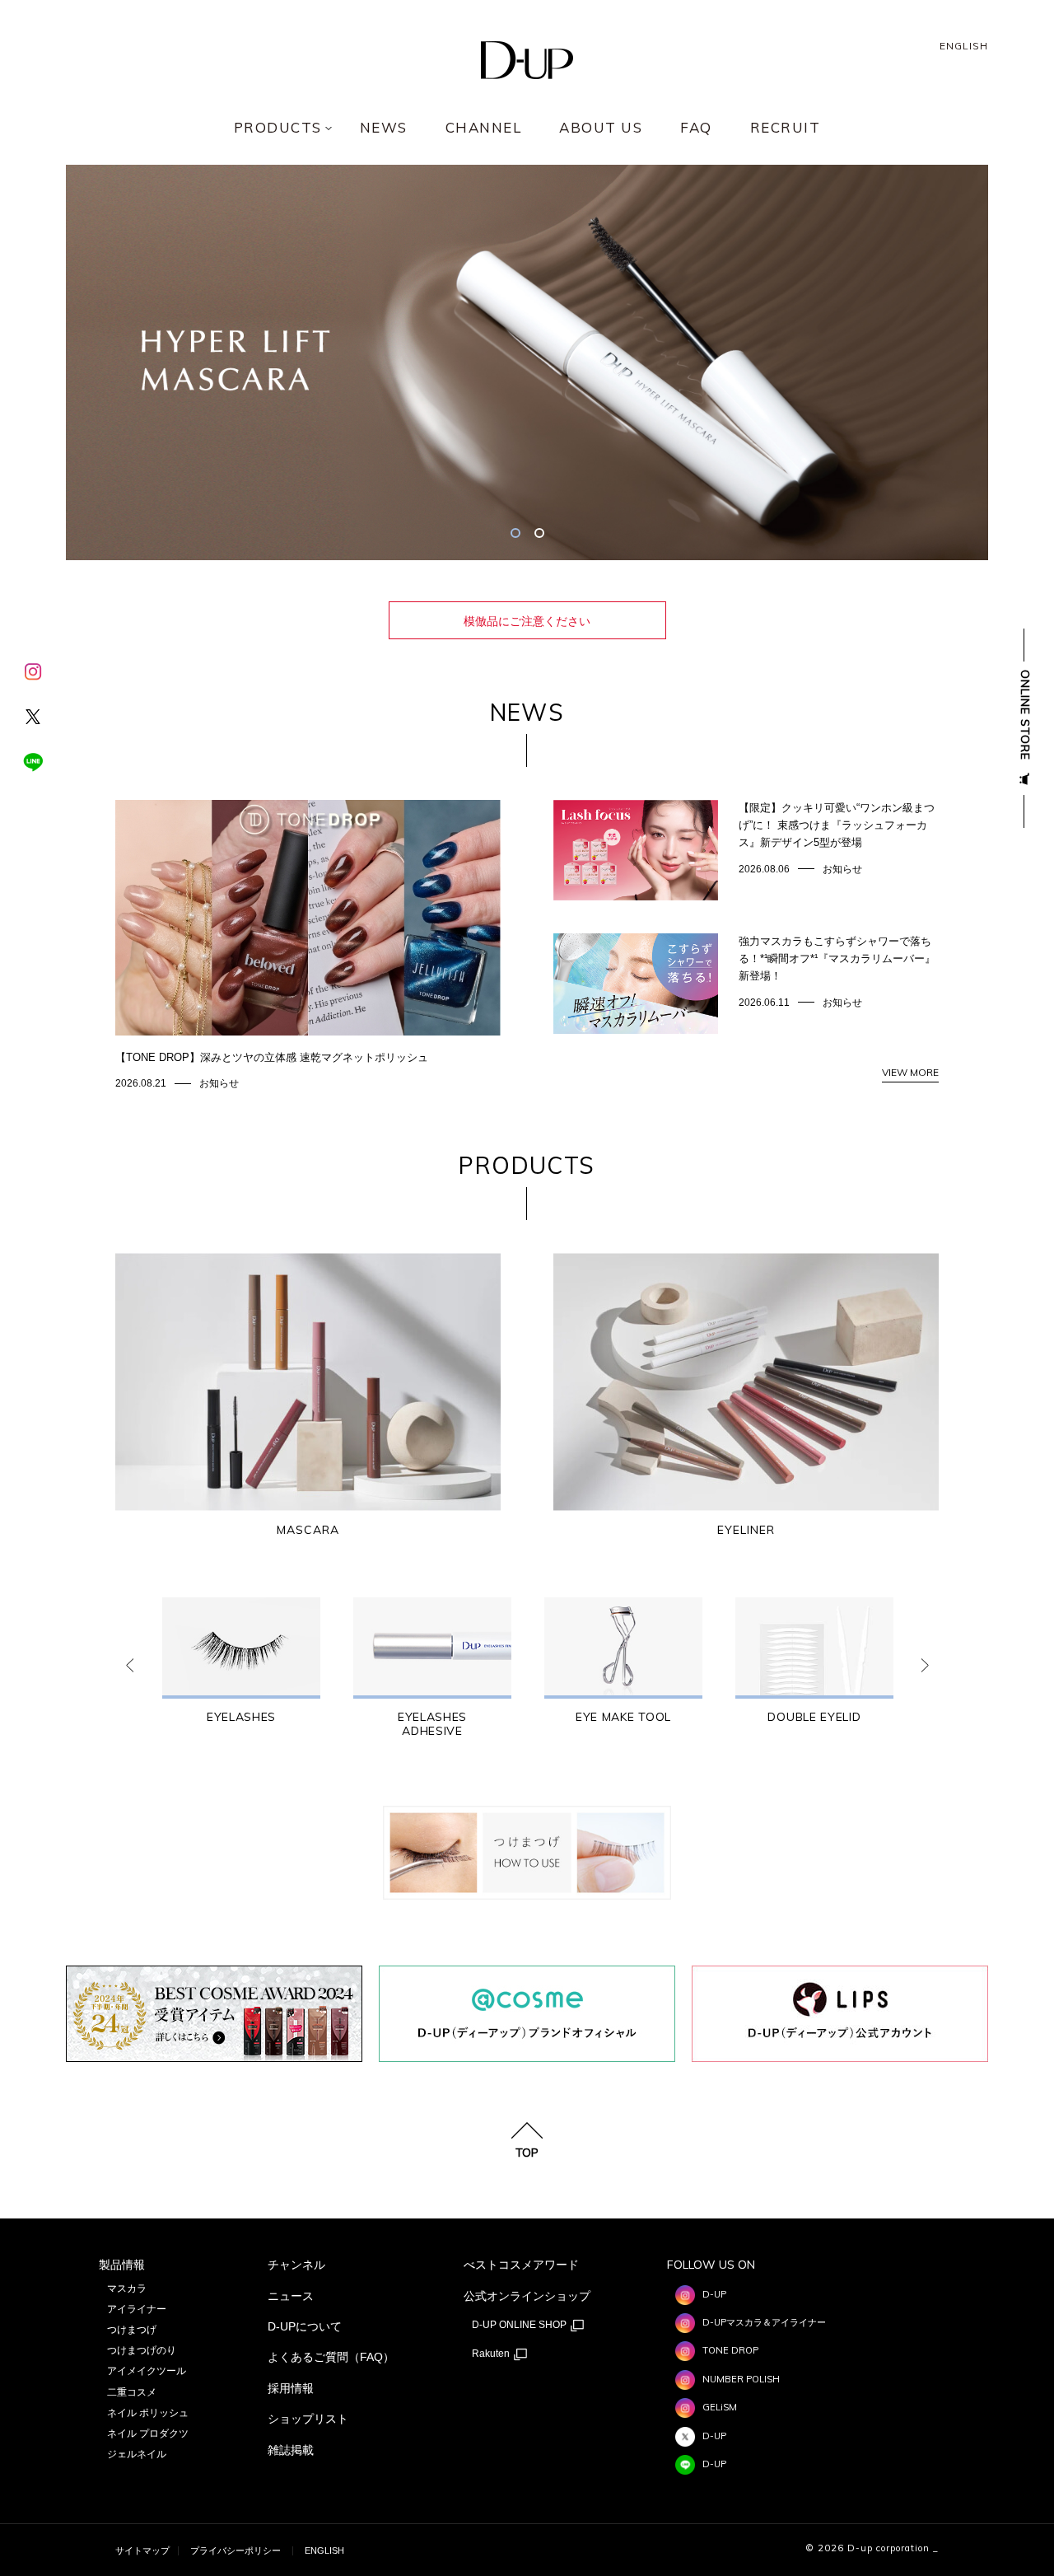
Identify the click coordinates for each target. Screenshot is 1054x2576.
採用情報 (291, 2388)
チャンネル (296, 2265)
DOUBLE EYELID (814, 1717)
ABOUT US (601, 128)
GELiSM (720, 2407)
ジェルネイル (137, 2454)
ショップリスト (308, 2419)
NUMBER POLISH (741, 2379)
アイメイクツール (147, 2371)
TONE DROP (730, 2350)
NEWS (384, 128)
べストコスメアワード (521, 2265)
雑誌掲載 (291, 2450)
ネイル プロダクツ (148, 2433)
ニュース (291, 2296)
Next (925, 1666)
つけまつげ (132, 2330)
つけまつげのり (142, 2350)
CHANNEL (484, 128)
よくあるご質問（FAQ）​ (331, 2357)
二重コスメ (132, 2392)
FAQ (696, 128)
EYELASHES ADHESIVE (432, 1724)
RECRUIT (786, 128)
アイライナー (137, 2309)
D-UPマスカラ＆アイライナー (764, 2322)
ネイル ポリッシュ (148, 2413)
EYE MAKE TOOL (623, 1717)
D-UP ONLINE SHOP (520, 2325)
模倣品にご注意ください (527, 621)
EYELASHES (241, 1717)
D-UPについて (305, 2326)
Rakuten (492, 2354)
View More (910, 1072)
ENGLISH (964, 46)
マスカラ (127, 2288)
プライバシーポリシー (236, 2550)
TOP (527, 2152)
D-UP (714, 2294)
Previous (129, 1666)
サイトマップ (142, 2550)
